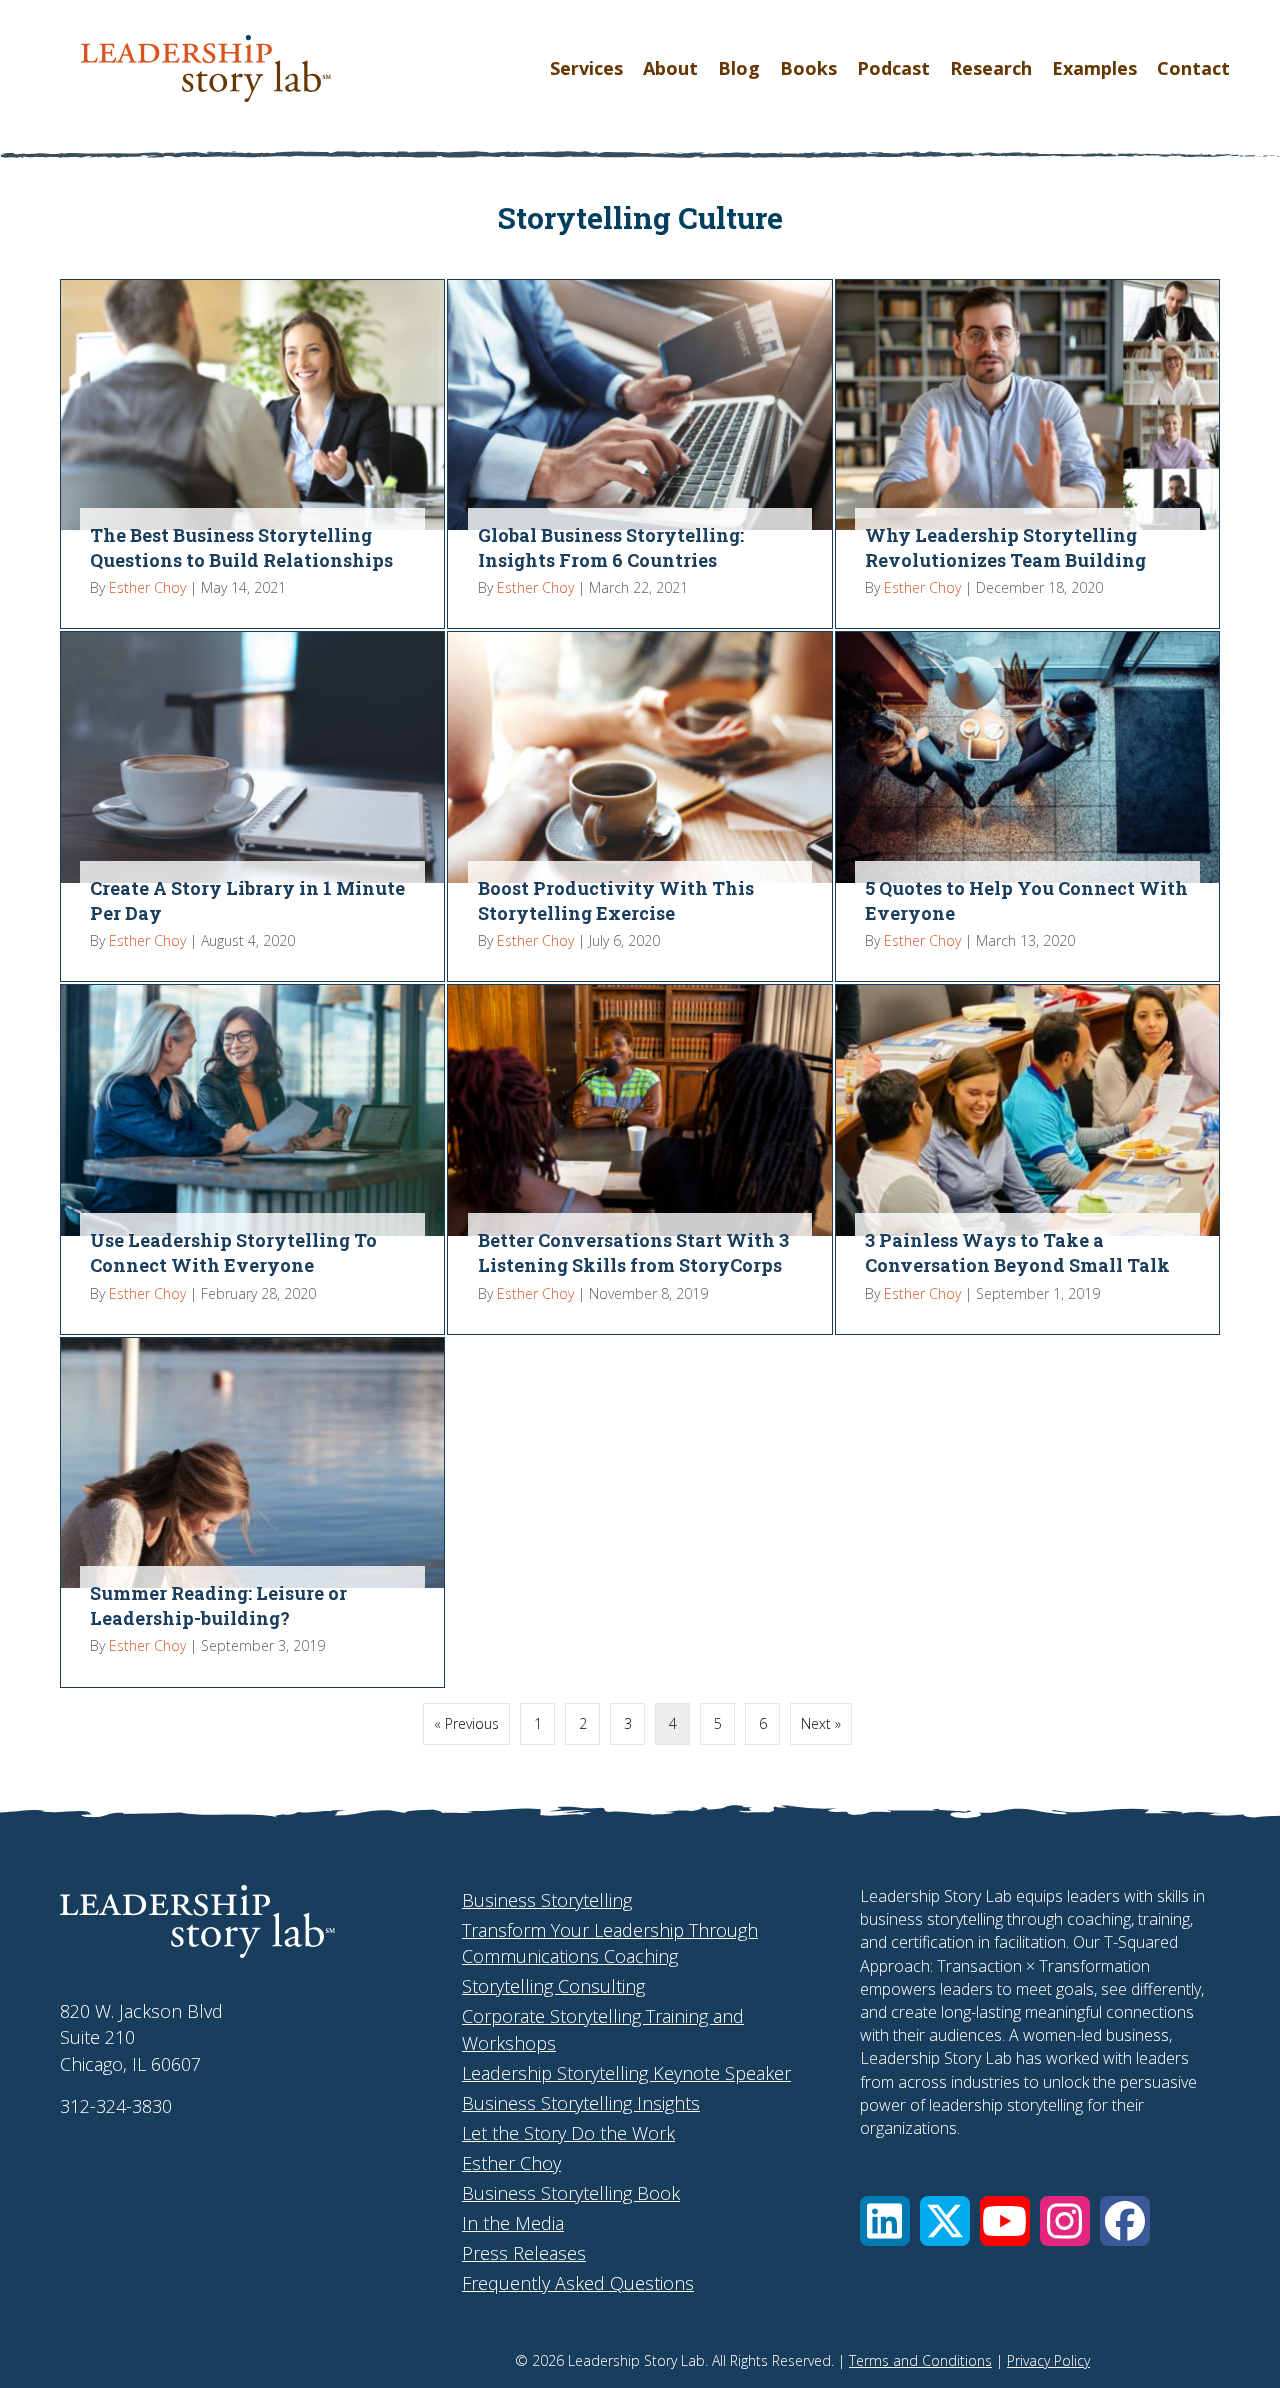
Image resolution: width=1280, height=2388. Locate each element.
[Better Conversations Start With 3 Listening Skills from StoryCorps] (639, 1159)
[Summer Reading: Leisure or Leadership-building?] (252, 1512)
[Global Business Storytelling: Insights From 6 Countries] (639, 454)
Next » (821, 1723)
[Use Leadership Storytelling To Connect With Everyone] (252, 1159)
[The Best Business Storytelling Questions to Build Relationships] (252, 454)
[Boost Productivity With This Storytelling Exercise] (639, 806)
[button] (885, 2221)
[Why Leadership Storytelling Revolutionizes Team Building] (1027, 454)
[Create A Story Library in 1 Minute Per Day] (252, 806)
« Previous (466, 1723)
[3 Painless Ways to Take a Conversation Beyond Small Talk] (1027, 1159)
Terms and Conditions (920, 2360)
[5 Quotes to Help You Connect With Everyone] (1027, 806)
